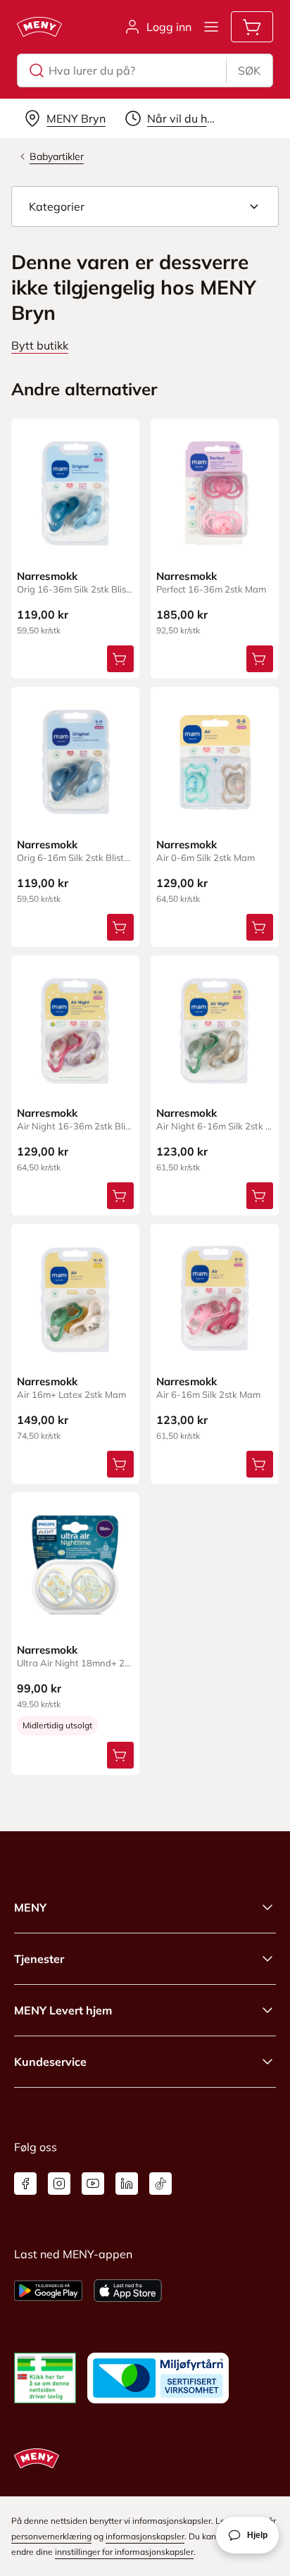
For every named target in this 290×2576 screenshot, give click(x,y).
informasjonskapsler (145, 2536)
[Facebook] (25, 2184)
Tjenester (39, 1959)
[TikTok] (160, 2184)
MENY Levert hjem (63, 2010)
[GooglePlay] (48, 2291)
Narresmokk (47, 576)
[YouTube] (93, 2184)
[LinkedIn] (127, 2184)
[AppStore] (128, 2291)
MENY (30, 1907)
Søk (249, 70)
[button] (145, 206)
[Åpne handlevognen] (252, 27)
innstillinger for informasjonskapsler (124, 2552)
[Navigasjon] (211, 27)
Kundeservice (50, 2062)
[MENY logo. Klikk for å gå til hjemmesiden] (39, 27)
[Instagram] (59, 2184)
